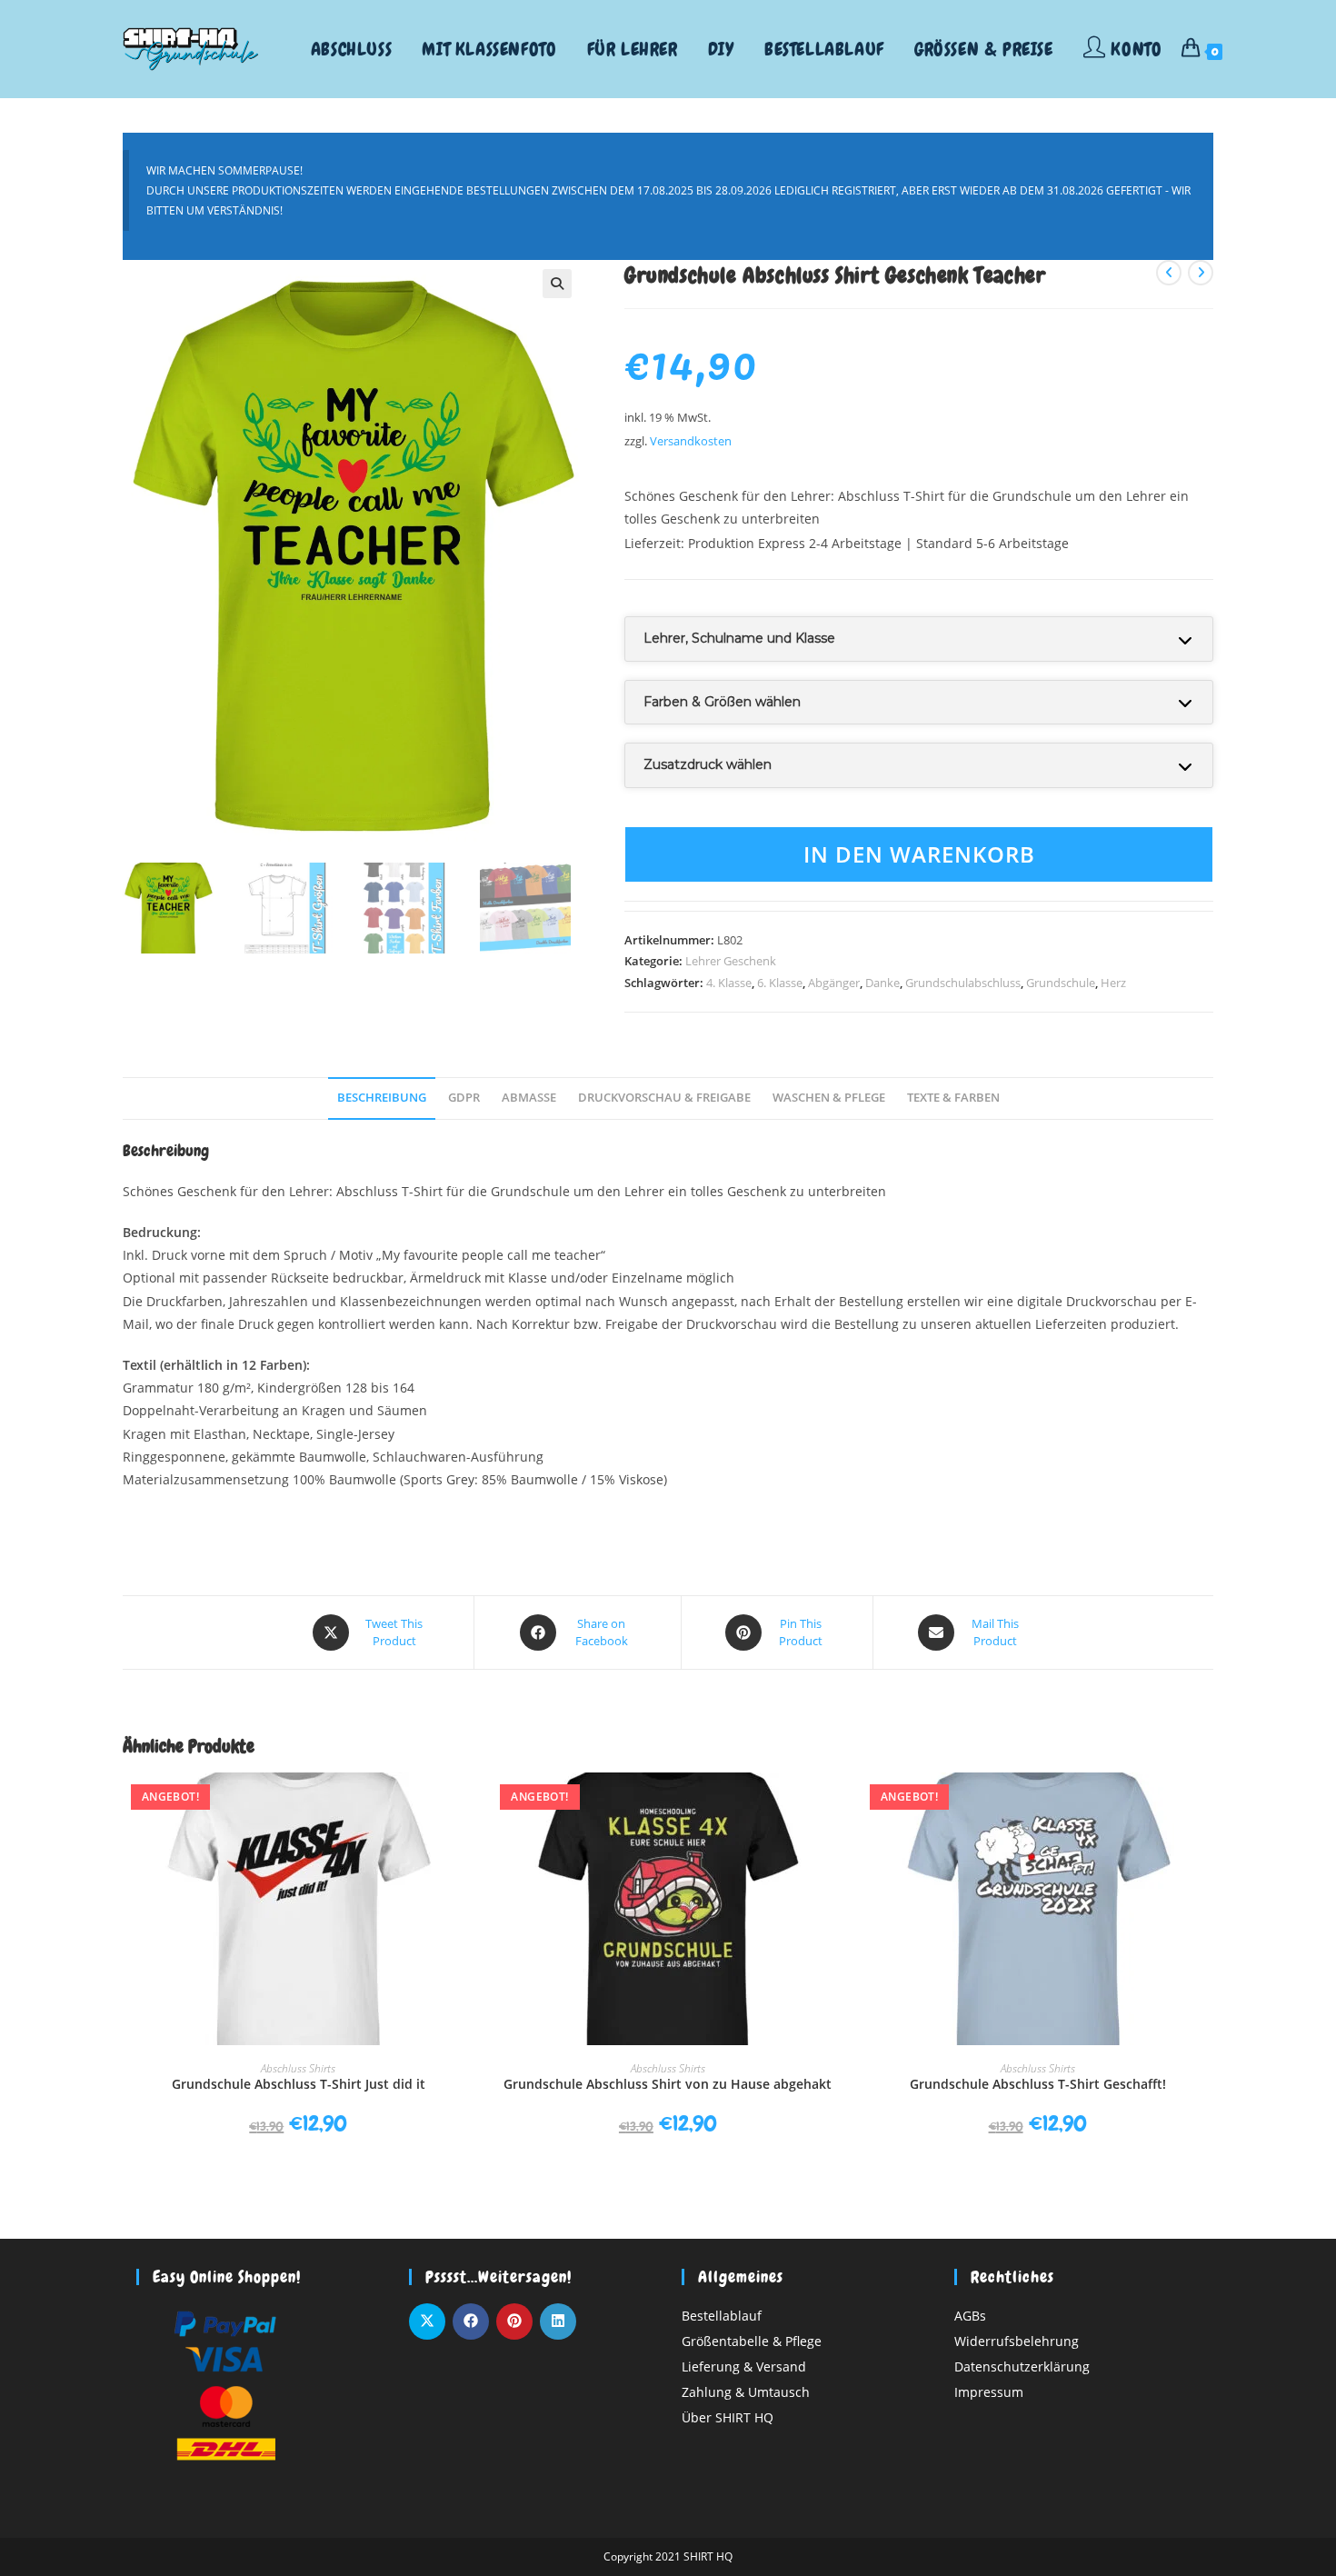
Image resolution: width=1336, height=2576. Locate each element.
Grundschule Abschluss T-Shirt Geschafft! (1038, 2084)
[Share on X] (427, 2321)
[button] (557, 284)
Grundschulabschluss (963, 983)
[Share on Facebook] (471, 2321)
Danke (882, 983)
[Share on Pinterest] (514, 2321)
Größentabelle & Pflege (752, 2341)
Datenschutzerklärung (1022, 2366)
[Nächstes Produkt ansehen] (1201, 273)
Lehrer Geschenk (731, 961)
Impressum (989, 2392)
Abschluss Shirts (298, 2068)
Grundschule (1061, 983)
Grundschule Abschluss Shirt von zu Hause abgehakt (668, 2084)
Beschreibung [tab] (382, 1098)
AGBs (970, 2316)
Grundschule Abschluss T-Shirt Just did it (299, 2084)
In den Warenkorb (919, 854)
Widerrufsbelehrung (1017, 2341)
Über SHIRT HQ (728, 2417)
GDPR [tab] (464, 1098)
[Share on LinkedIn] (558, 2321)
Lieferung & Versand (744, 2366)
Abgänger (834, 983)
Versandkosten (691, 441)
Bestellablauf (722, 2316)
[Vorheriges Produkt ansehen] (1169, 273)
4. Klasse (729, 983)
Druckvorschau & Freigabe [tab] (664, 1098)
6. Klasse (780, 983)
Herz (1113, 983)
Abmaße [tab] (529, 1098)
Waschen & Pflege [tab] (829, 1098)
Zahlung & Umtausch (746, 2392)
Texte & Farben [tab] (953, 1098)
